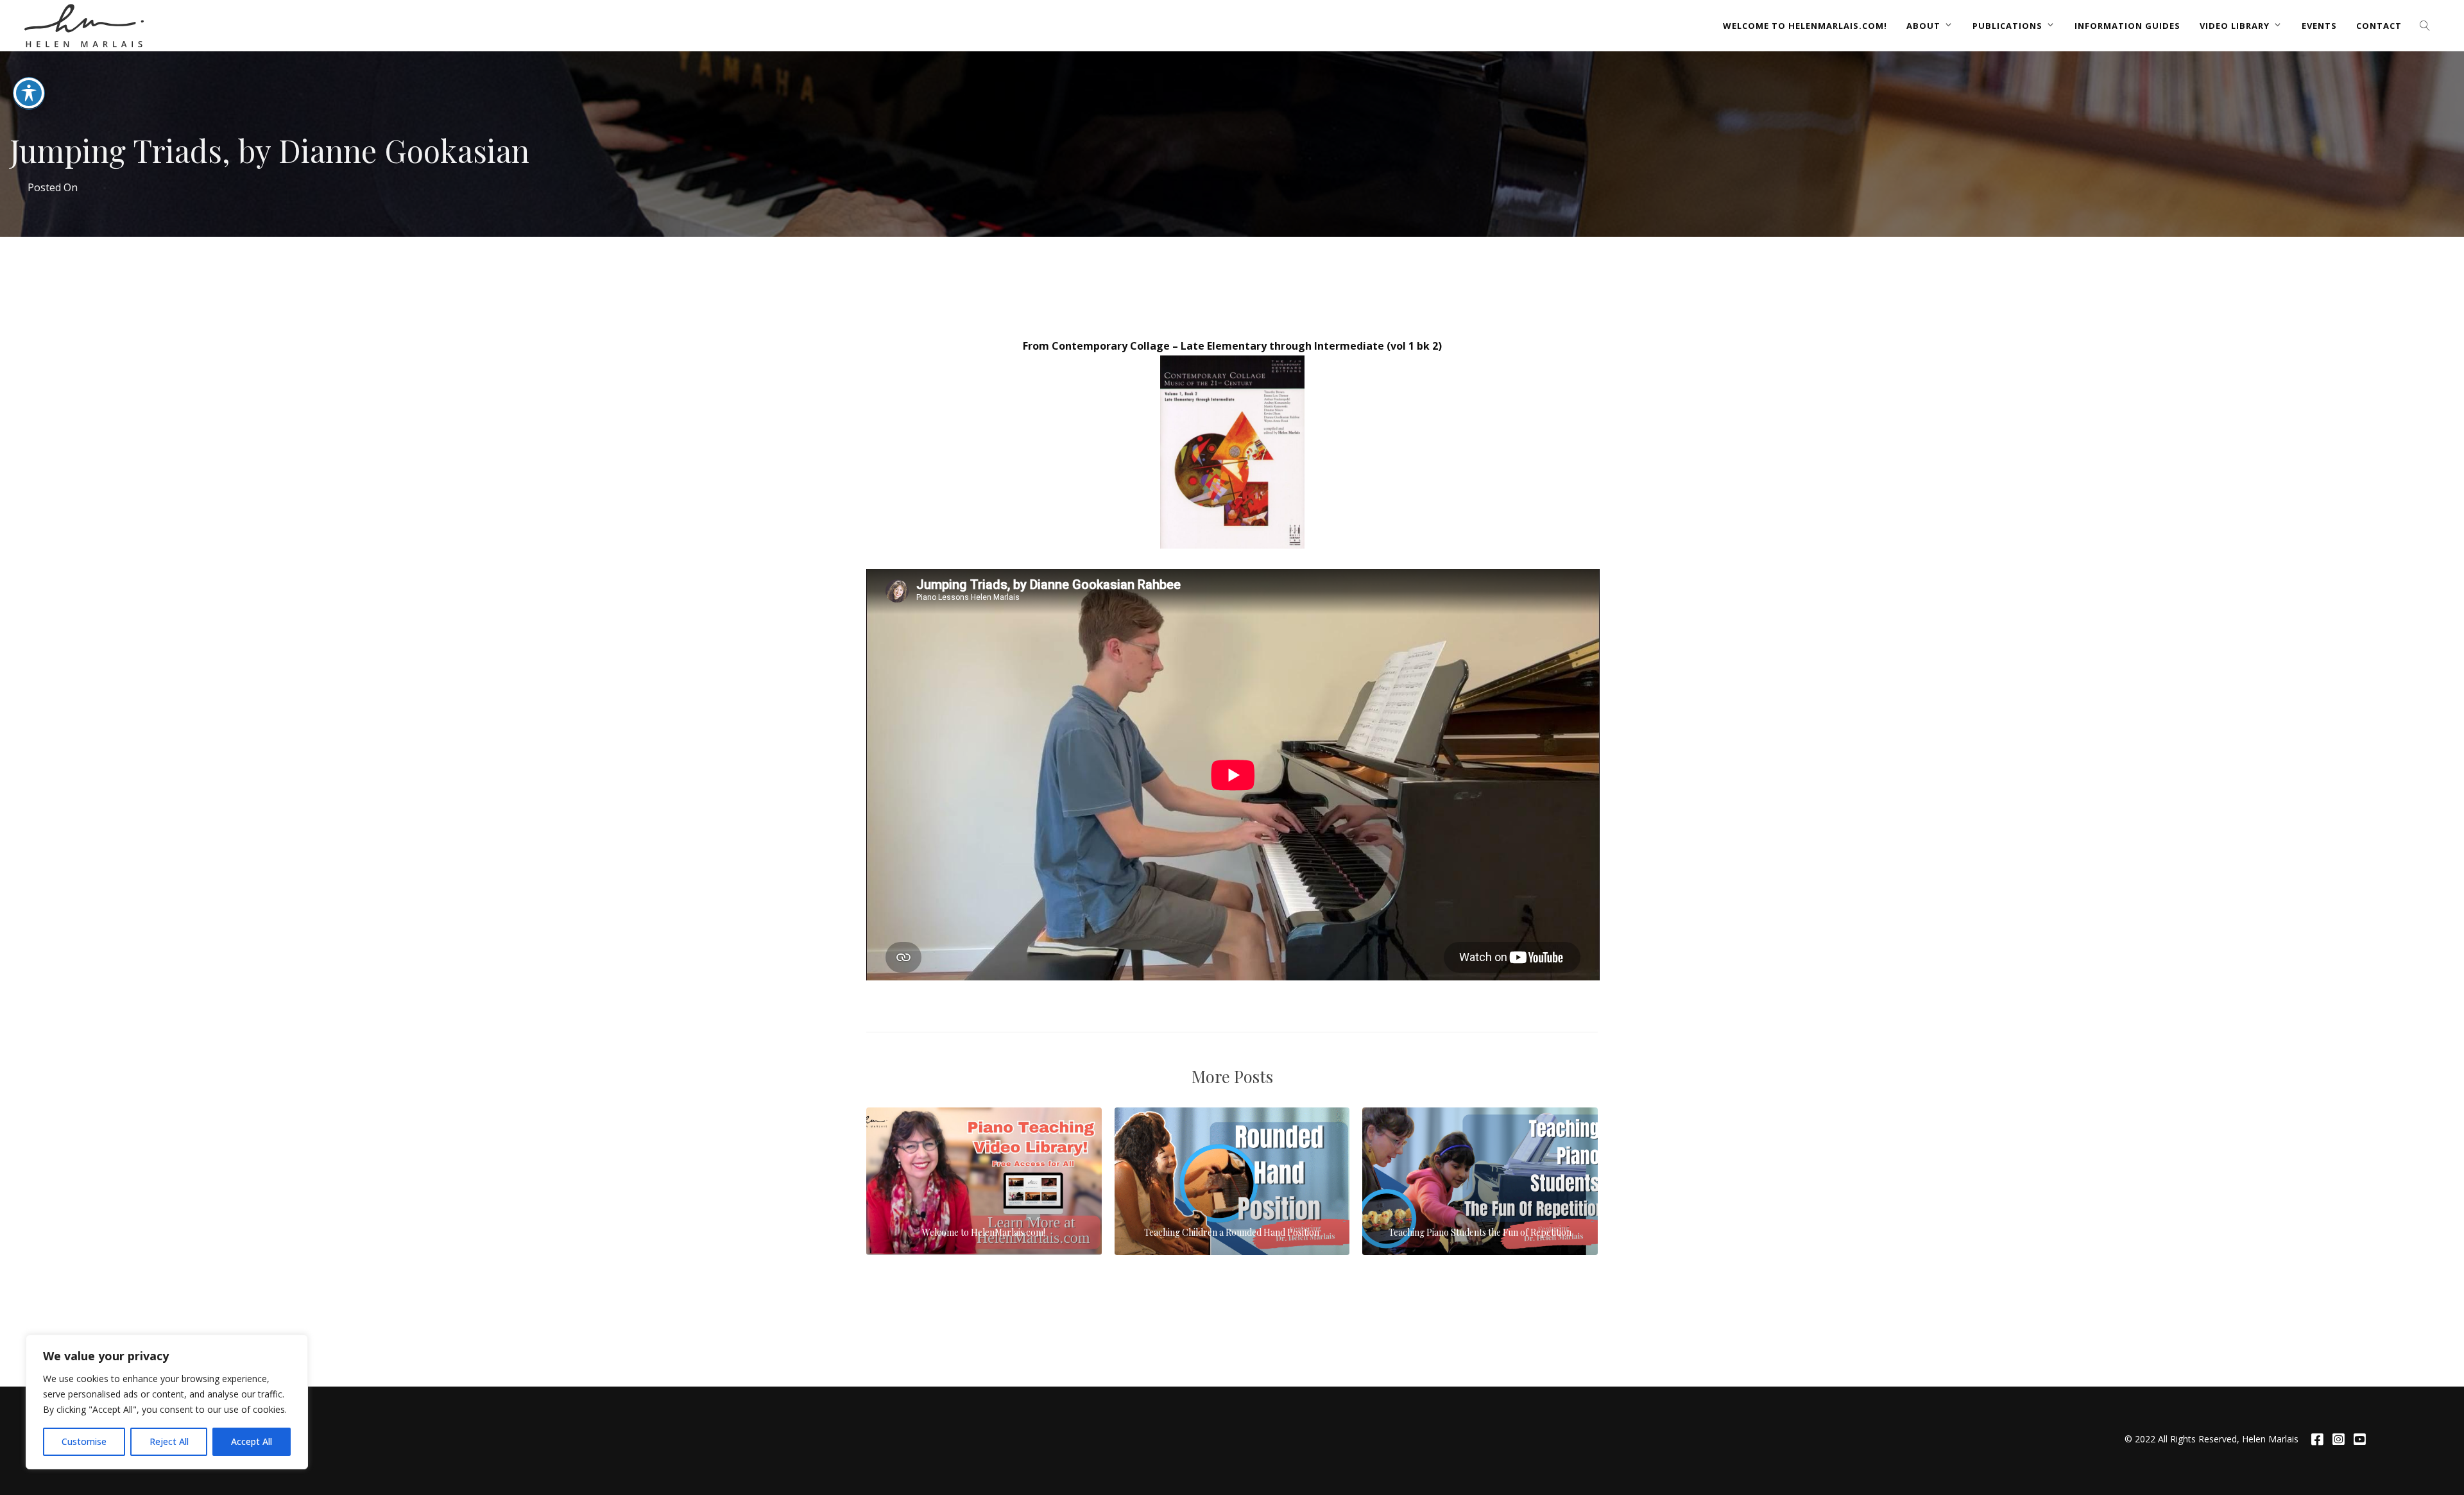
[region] (167, 1402)
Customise (84, 1441)
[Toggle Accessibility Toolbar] (29, 93)
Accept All (252, 1441)
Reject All (169, 1441)
